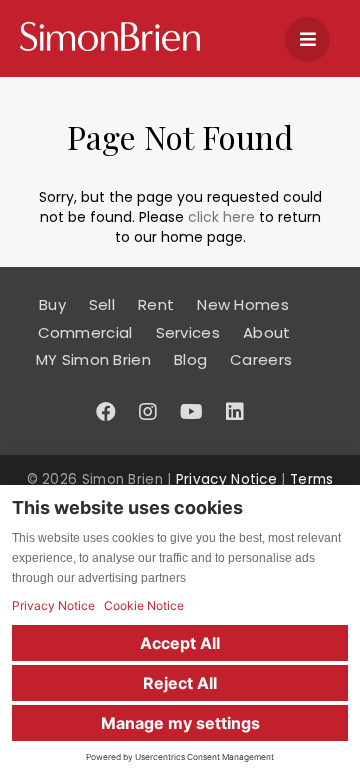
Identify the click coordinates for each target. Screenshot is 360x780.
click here (221, 217)
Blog (190, 359)
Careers (261, 359)
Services (188, 332)
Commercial (85, 332)
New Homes (243, 304)
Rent (156, 304)
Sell (102, 304)
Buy (52, 304)
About (267, 332)
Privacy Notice (226, 479)
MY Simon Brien (93, 359)
